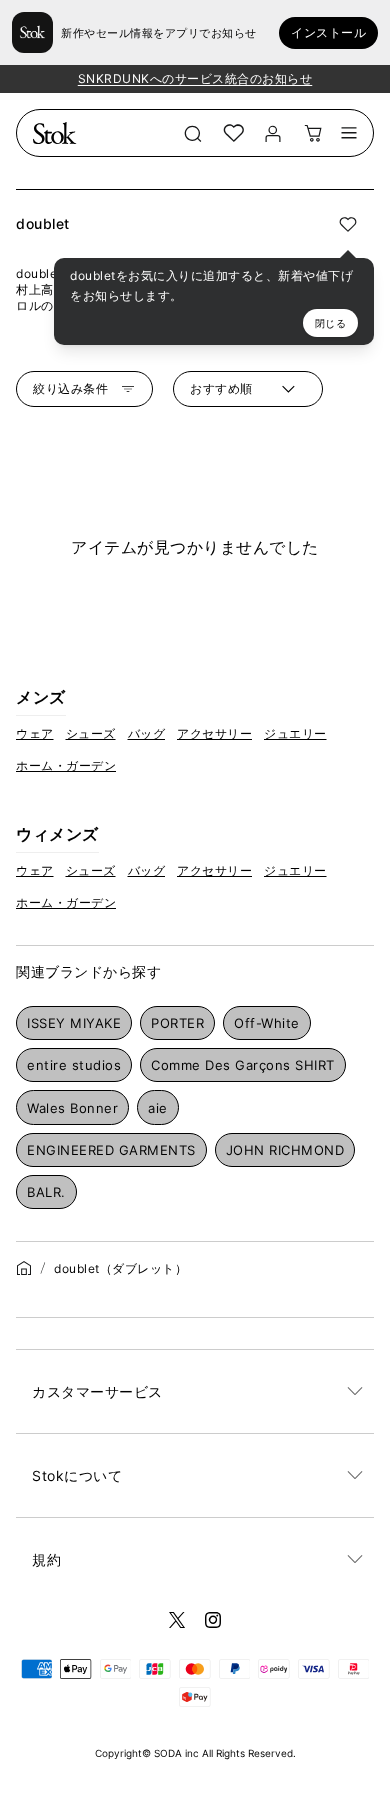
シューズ (91, 733)
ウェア (35, 733)
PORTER (177, 1023)
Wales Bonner (72, 1108)
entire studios (74, 1065)
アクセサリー (214, 733)
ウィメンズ (57, 834)
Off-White (267, 1023)
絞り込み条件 (70, 388)
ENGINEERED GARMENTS (111, 1150)
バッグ (147, 733)
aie (158, 1108)
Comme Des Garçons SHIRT (243, 1065)
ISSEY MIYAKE (74, 1023)
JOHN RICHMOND (285, 1150)
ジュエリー (295, 733)
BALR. (46, 1192)
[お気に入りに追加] (348, 224)
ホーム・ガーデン (66, 765)
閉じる (331, 323)
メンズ (41, 697)
